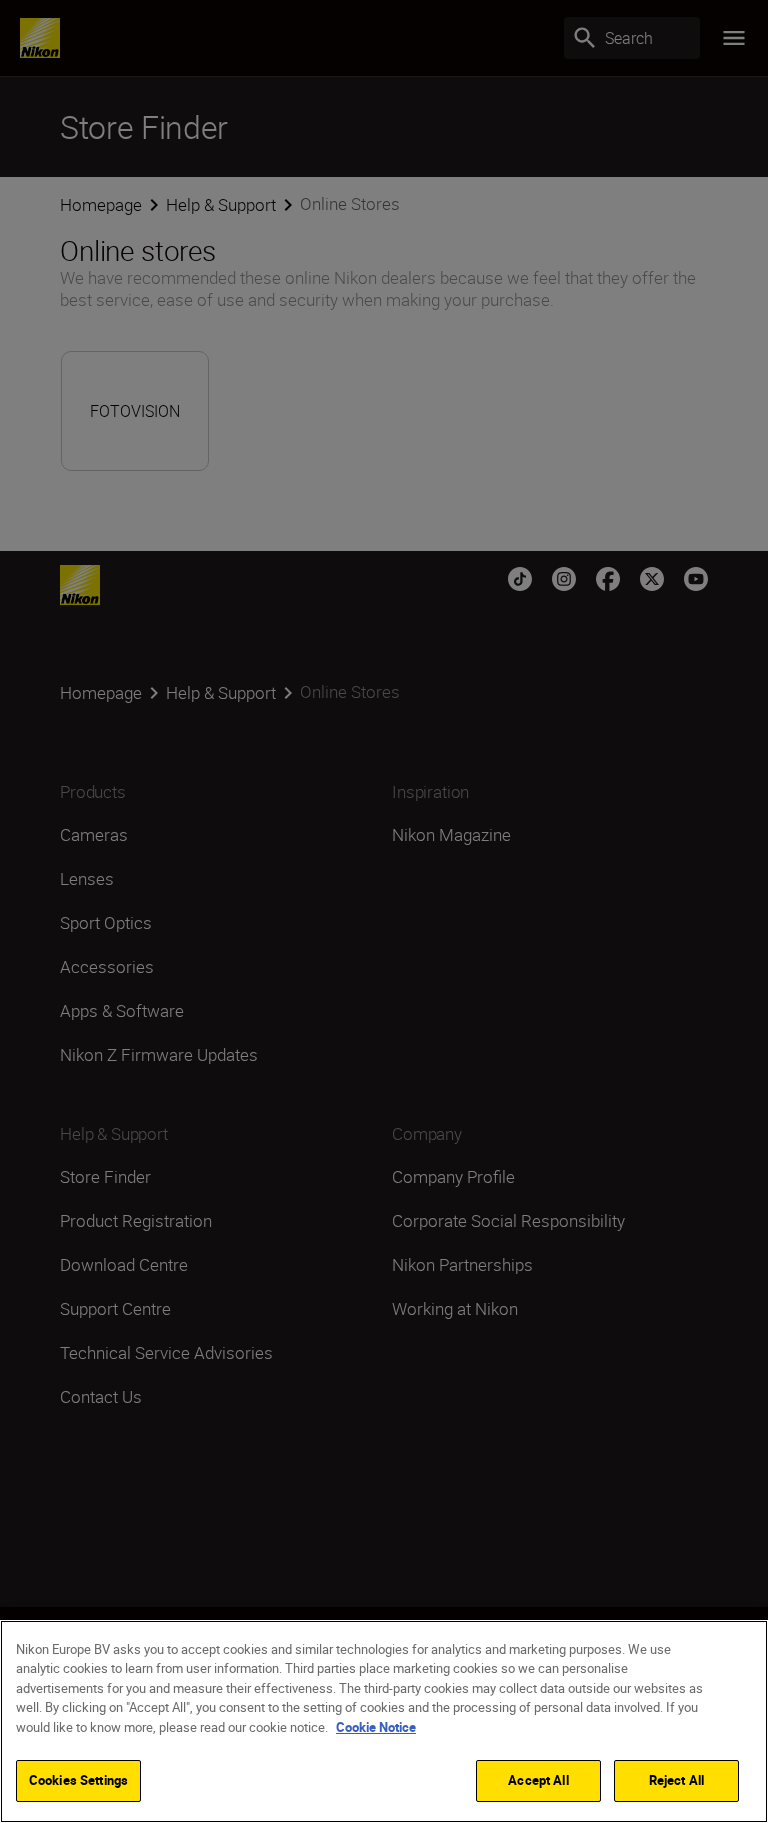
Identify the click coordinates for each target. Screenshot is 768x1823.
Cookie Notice (376, 1727)
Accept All (538, 1780)
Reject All (676, 1780)
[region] (384, 1721)
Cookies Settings (78, 1780)
